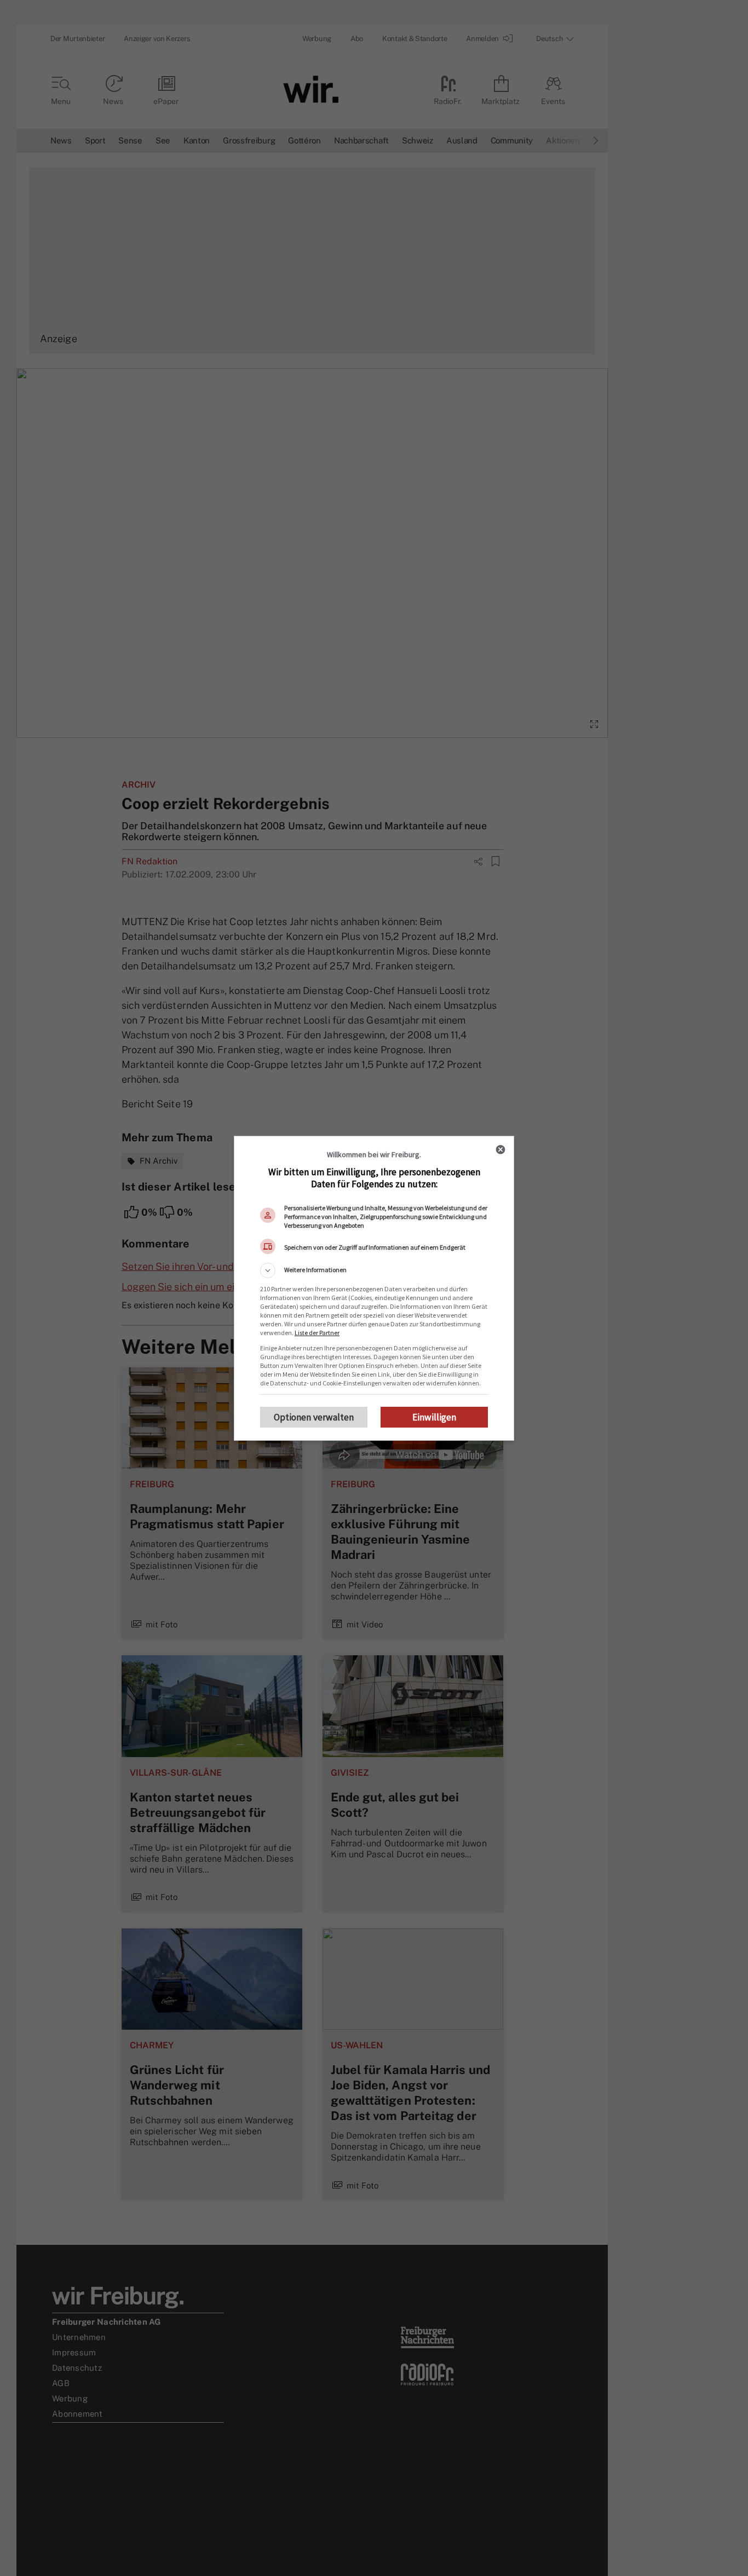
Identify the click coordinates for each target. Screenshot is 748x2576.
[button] (374, 1270)
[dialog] (374, 1288)
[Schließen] (500, 1150)
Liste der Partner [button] (317, 1333)
